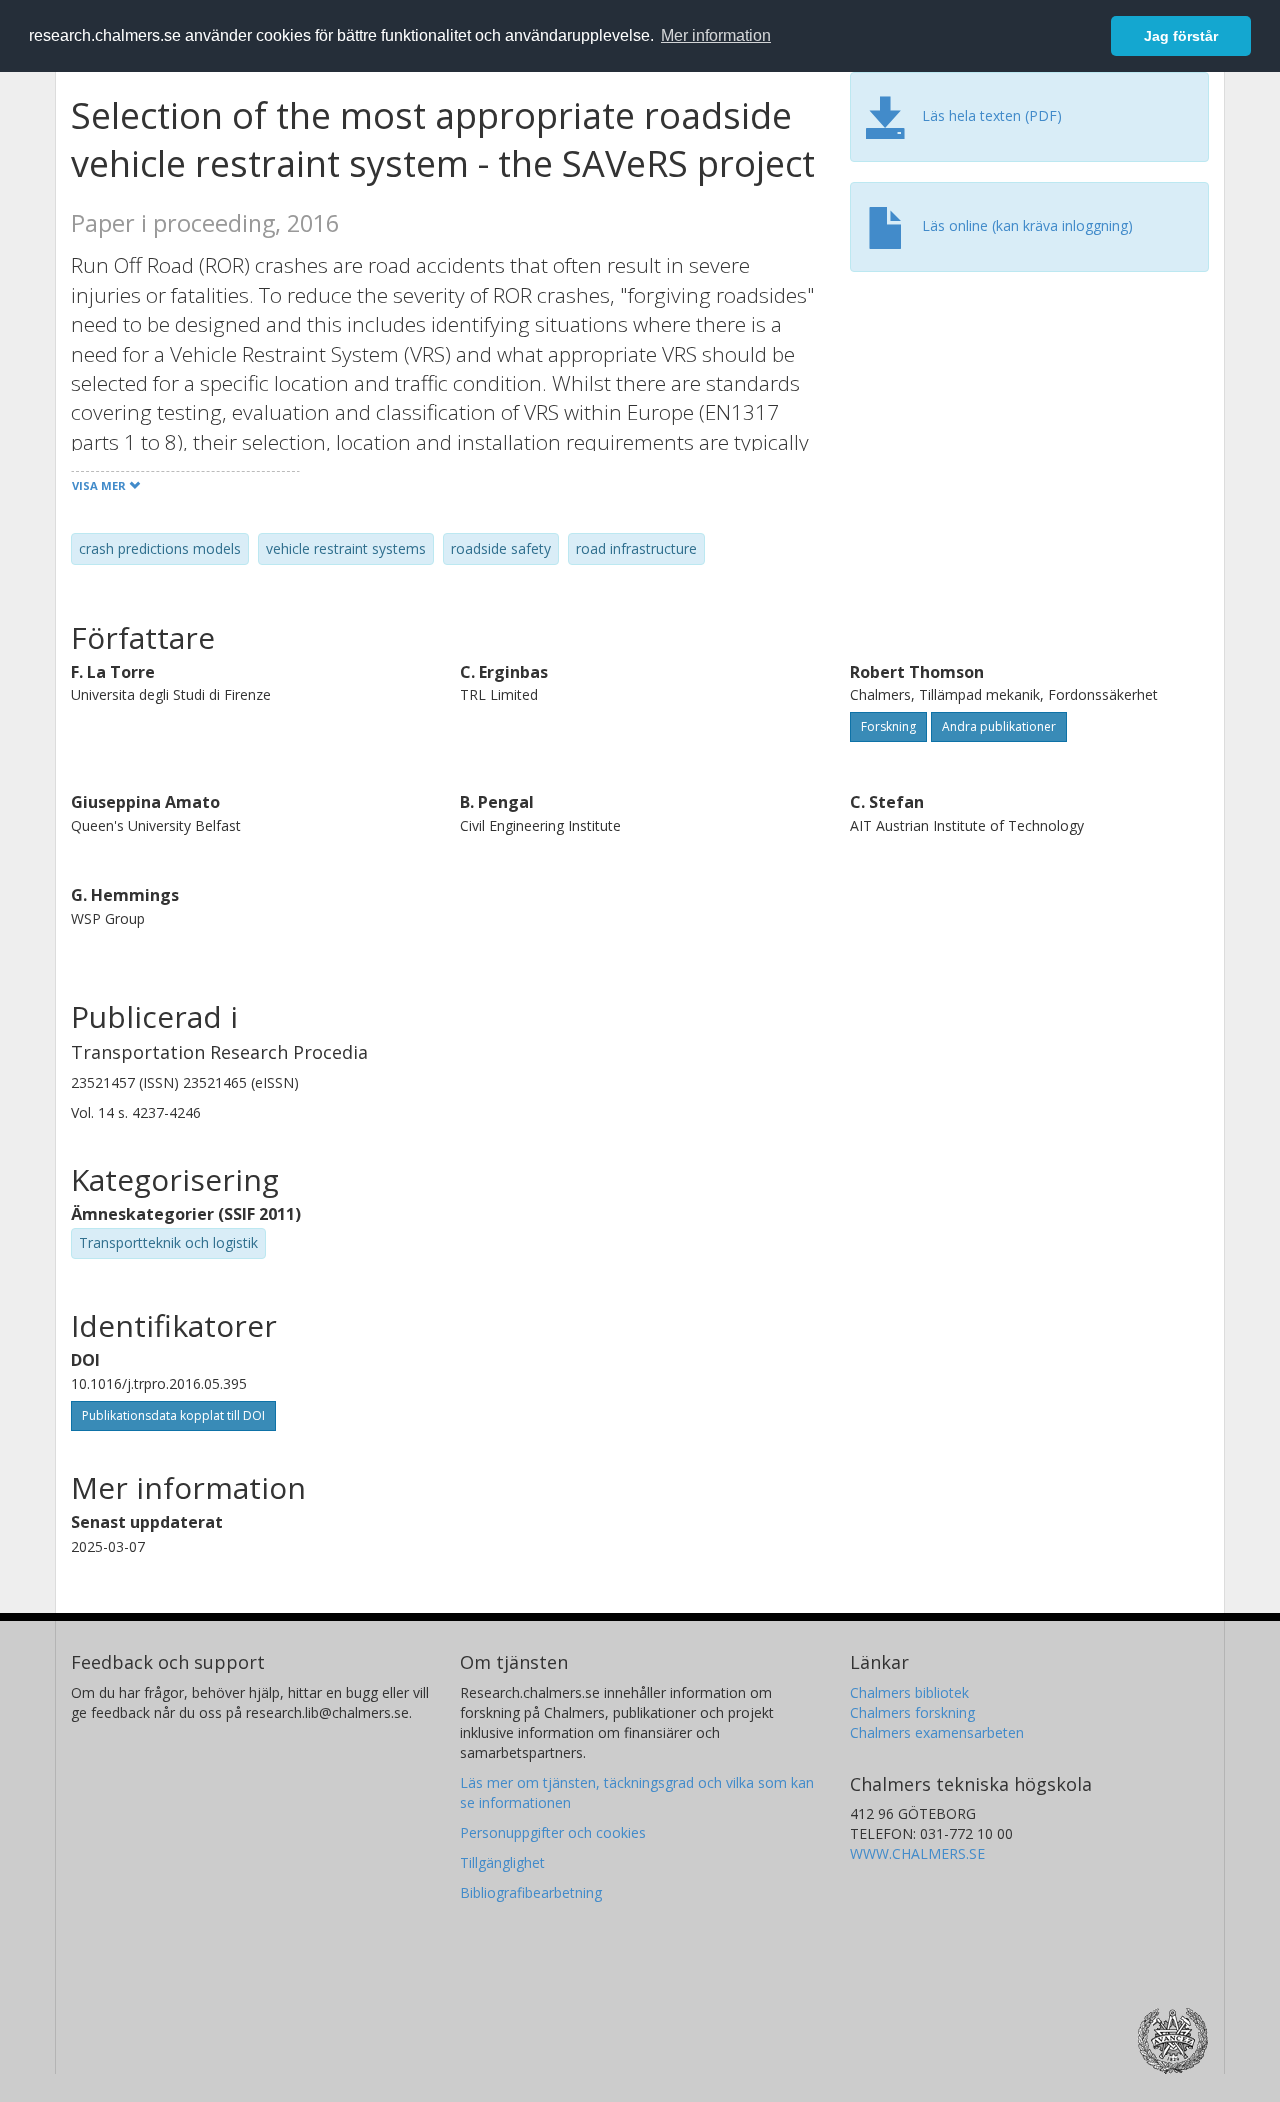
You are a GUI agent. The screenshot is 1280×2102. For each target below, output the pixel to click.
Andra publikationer (999, 726)
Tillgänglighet (502, 1862)
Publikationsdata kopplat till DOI (173, 1415)
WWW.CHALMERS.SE (917, 1853)
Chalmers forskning (912, 1712)
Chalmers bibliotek (909, 1692)
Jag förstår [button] (1181, 36)
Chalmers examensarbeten (937, 1732)
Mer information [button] (716, 35)
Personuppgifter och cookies (553, 1832)
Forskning (888, 726)
